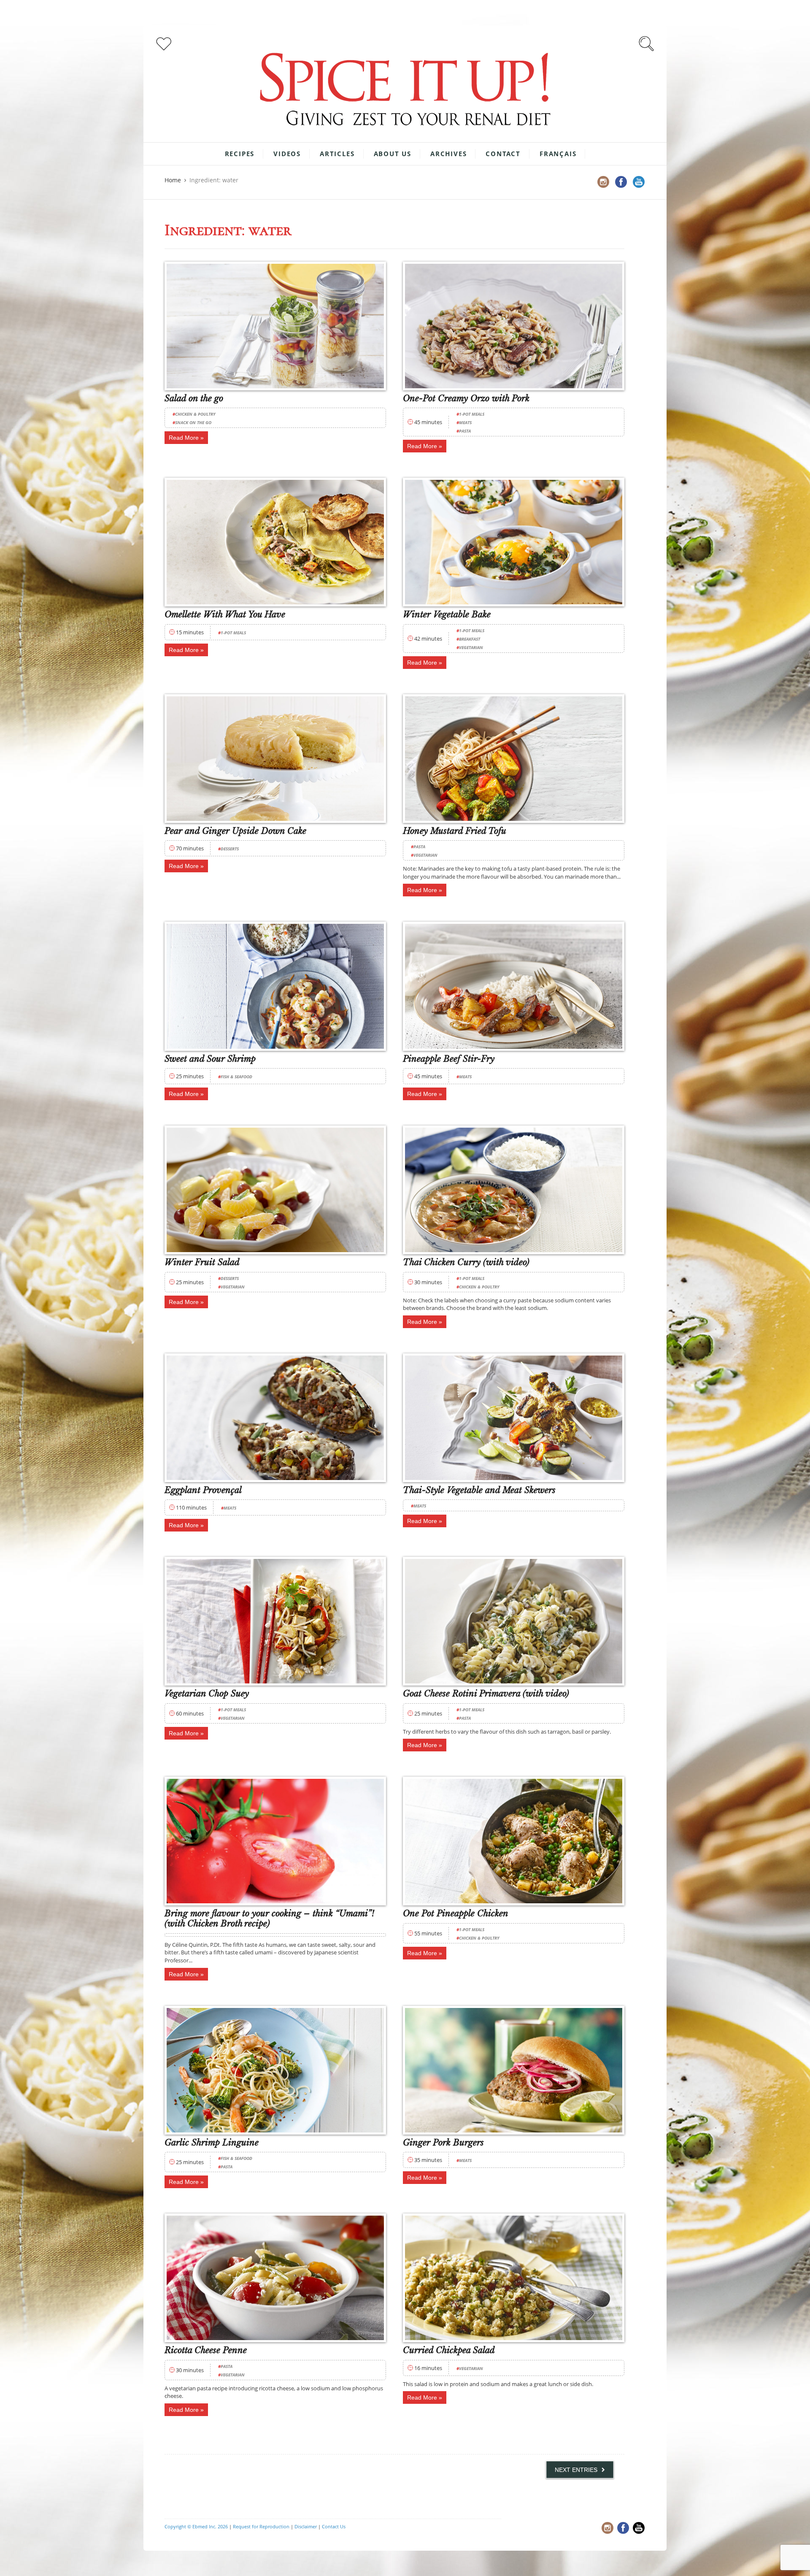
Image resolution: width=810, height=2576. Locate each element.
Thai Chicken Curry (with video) (466, 1262)
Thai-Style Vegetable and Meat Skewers (479, 1490)
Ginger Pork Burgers (443, 2143)
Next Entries (576, 2470)
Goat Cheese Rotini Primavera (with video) (486, 1694)
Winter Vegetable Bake (447, 614)
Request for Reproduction (261, 2526)
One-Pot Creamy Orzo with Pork (466, 398)
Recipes (240, 154)
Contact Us (334, 2526)
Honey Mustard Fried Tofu (455, 831)
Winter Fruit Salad (202, 1262)
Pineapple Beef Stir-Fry (449, 1059)
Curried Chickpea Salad (449, 2350)
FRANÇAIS (558, 154)
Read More (184, 438)
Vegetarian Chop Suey (207, 1694)
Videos (287, 154)
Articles (337, 154)
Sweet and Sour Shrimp (210, 1059)
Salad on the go (194, 398)
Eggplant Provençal (203, 1490)
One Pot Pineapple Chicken (456, 1913)
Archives (448, 154)
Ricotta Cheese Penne (206, 2350)
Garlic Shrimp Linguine (212, 2143)
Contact (503, 154)
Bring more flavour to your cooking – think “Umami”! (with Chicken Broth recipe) (269, 1918)
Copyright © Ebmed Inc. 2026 (196, 2526)
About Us (393, 154)
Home (173, 180)
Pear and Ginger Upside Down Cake (235, 831)
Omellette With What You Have (225, 614)
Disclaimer (306, 2526)
